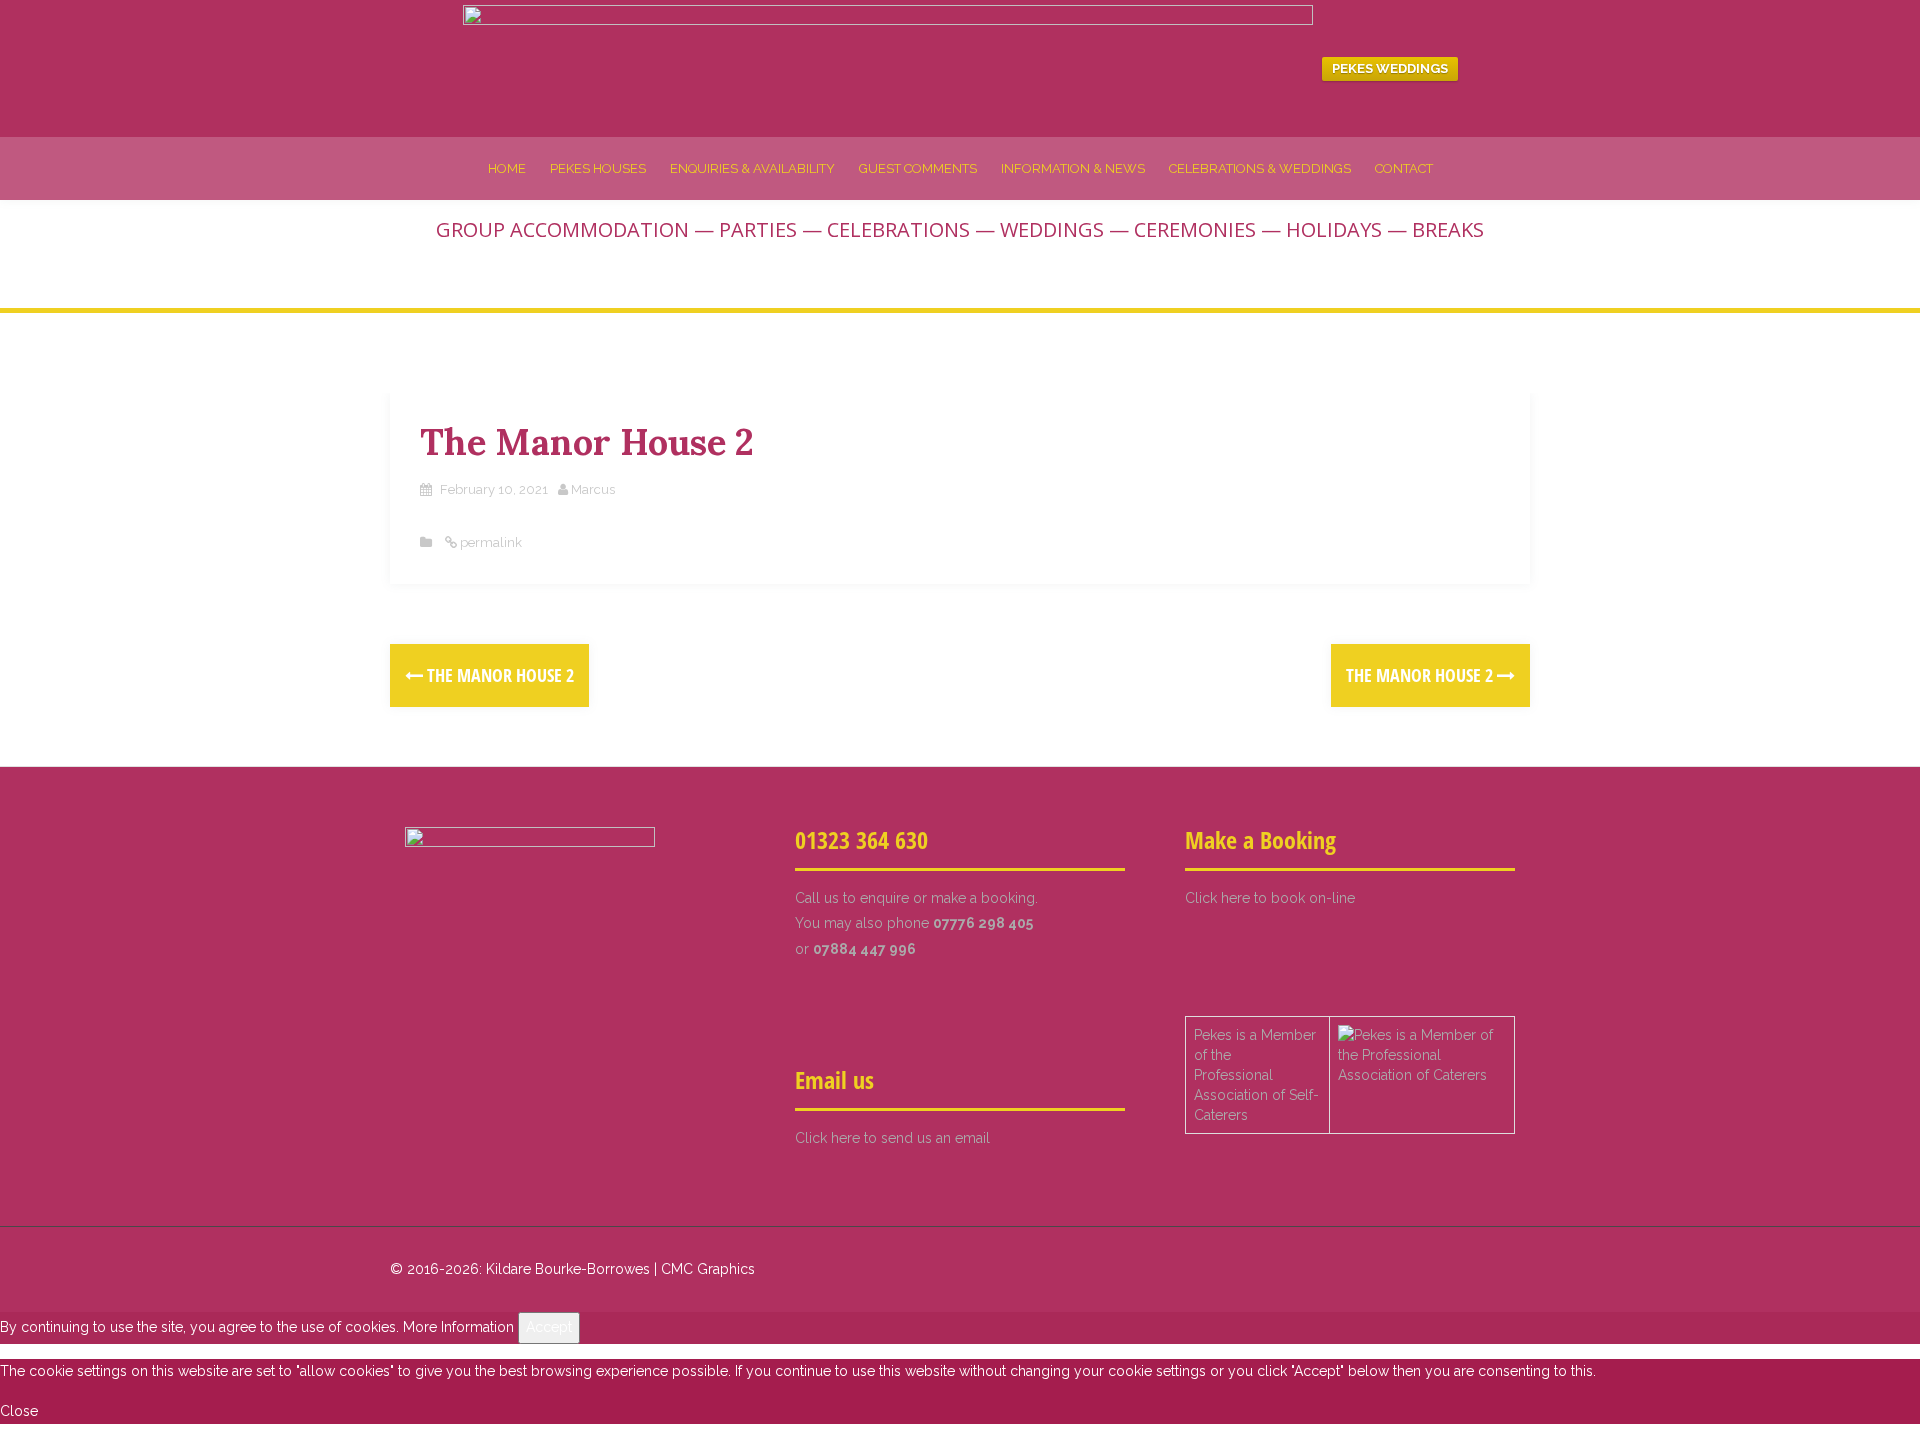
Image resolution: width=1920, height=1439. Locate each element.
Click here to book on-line (1270, 898)
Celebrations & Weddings (1260, 168)
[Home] (888, 67)
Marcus (593, 489)
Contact (1404, 168)
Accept (549, 1327)
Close (19, 1411)
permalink (489, 542)
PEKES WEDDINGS (1390, 68)
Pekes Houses (598, 168)
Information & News (1073, 168)
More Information (458, 1327)
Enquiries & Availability (752, 168)
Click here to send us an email (892, 1138)
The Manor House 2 (498, 675)
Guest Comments (918, 168)
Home (507, 168)
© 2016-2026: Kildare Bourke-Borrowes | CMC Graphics (572, 1269)
